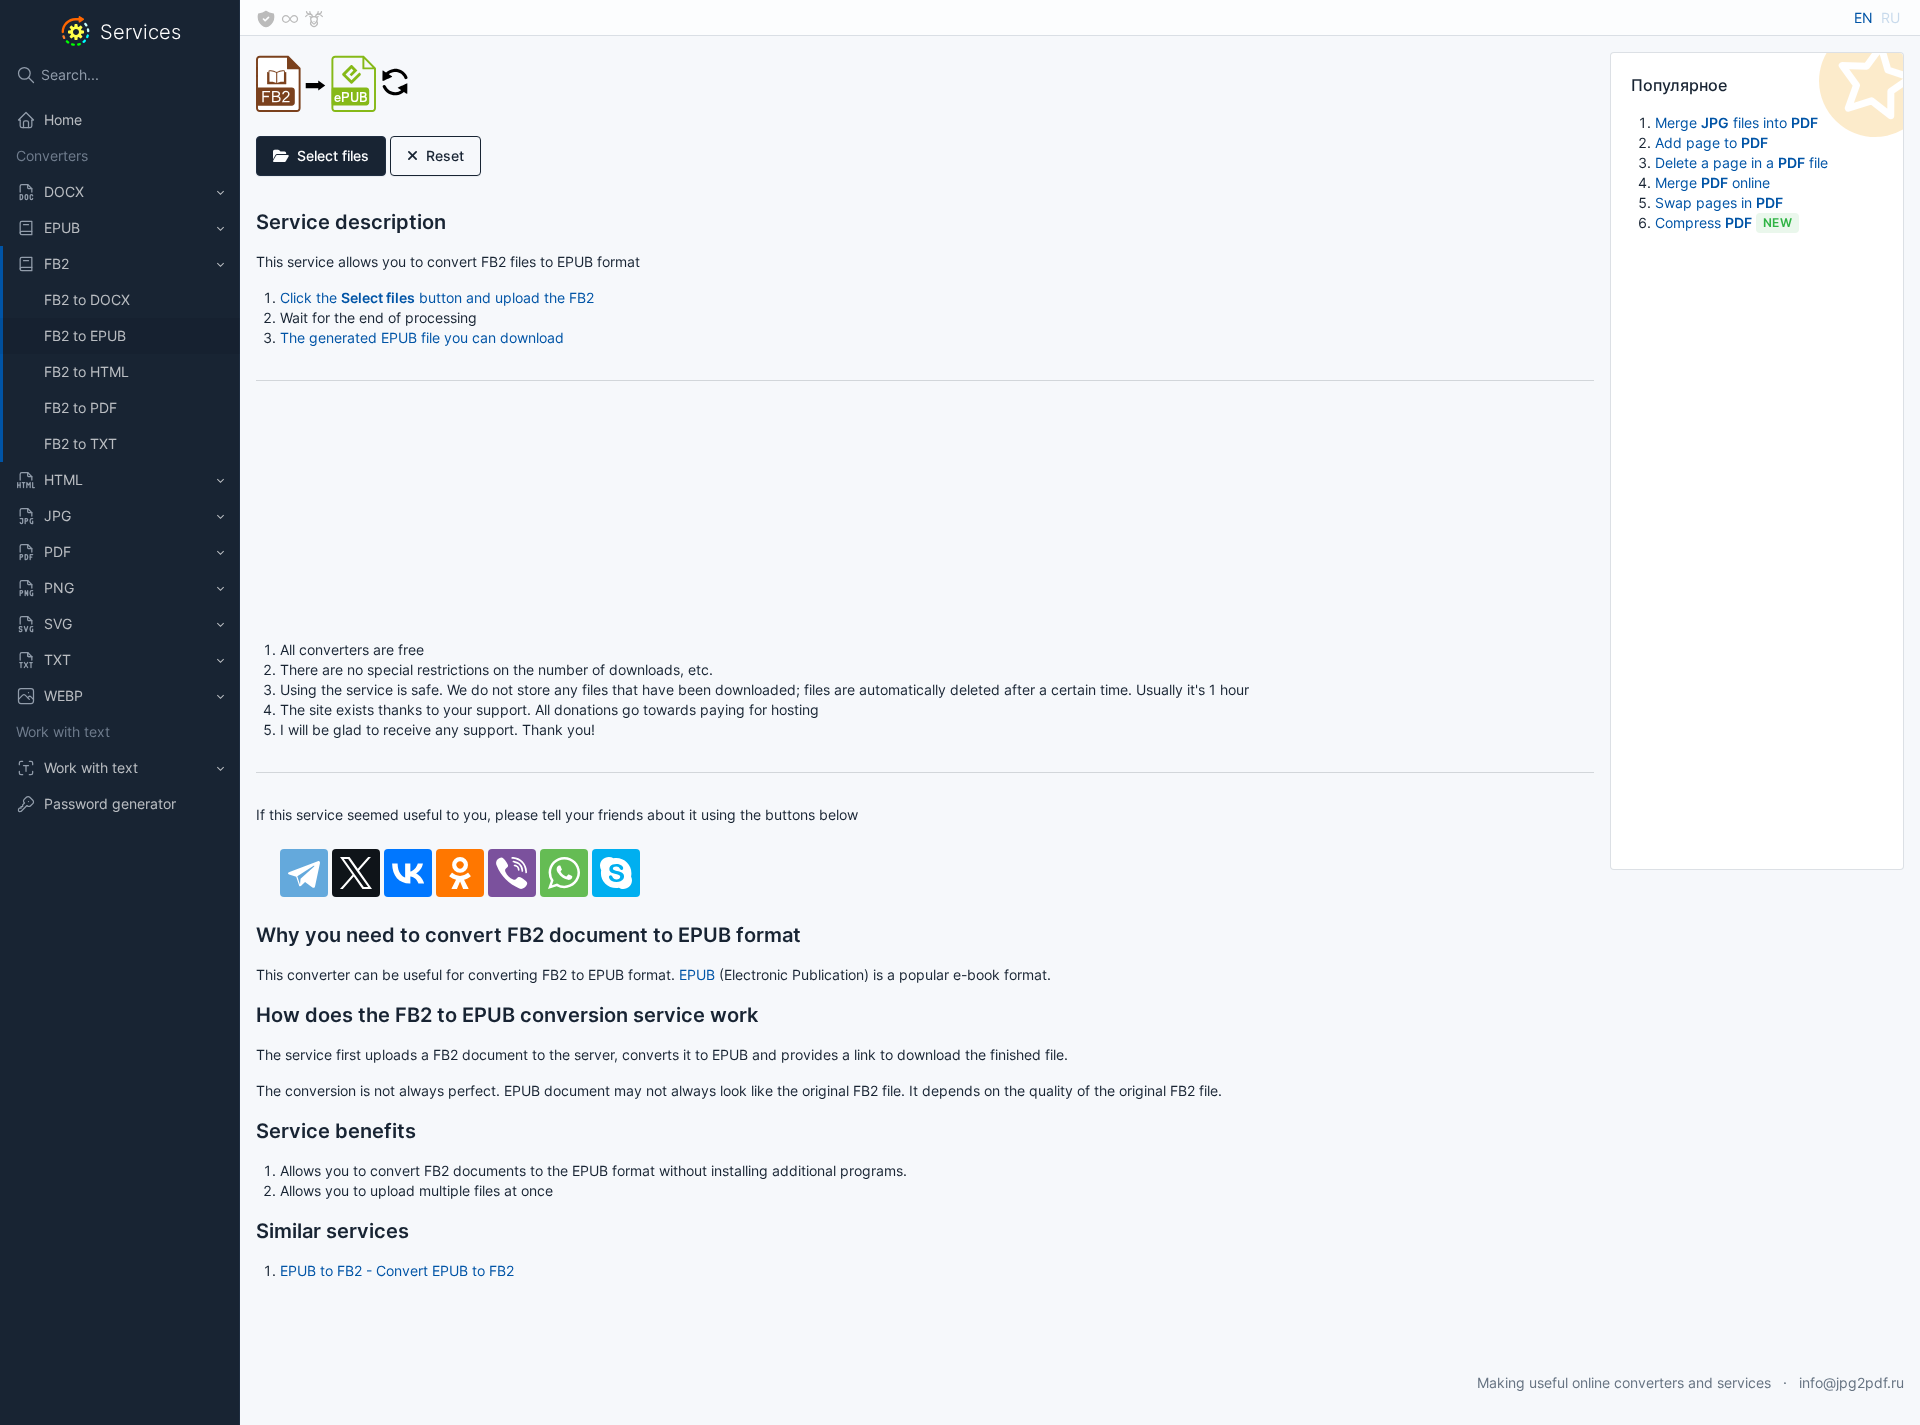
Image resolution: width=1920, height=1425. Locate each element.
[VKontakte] (408, 873)
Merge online (1712, 182)
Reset (445, 155)
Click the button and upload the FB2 (437, 297)
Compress (1723, 222)
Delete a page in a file (1741, 162)
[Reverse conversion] (395, 80)
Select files (333, 155)
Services (140, 32)
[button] (120, 192)
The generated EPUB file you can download (422, 337)
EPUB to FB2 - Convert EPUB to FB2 (397, 1270)
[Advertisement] (1757, 549)
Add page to (1711, 142)
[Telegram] (304, 873)
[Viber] (512, 873)
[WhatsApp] (564, 873)
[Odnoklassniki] (460, 873)
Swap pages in (1719, 202)
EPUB (697, 974)
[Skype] (616, 873)
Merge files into (1736, 122)
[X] (356, 873)
